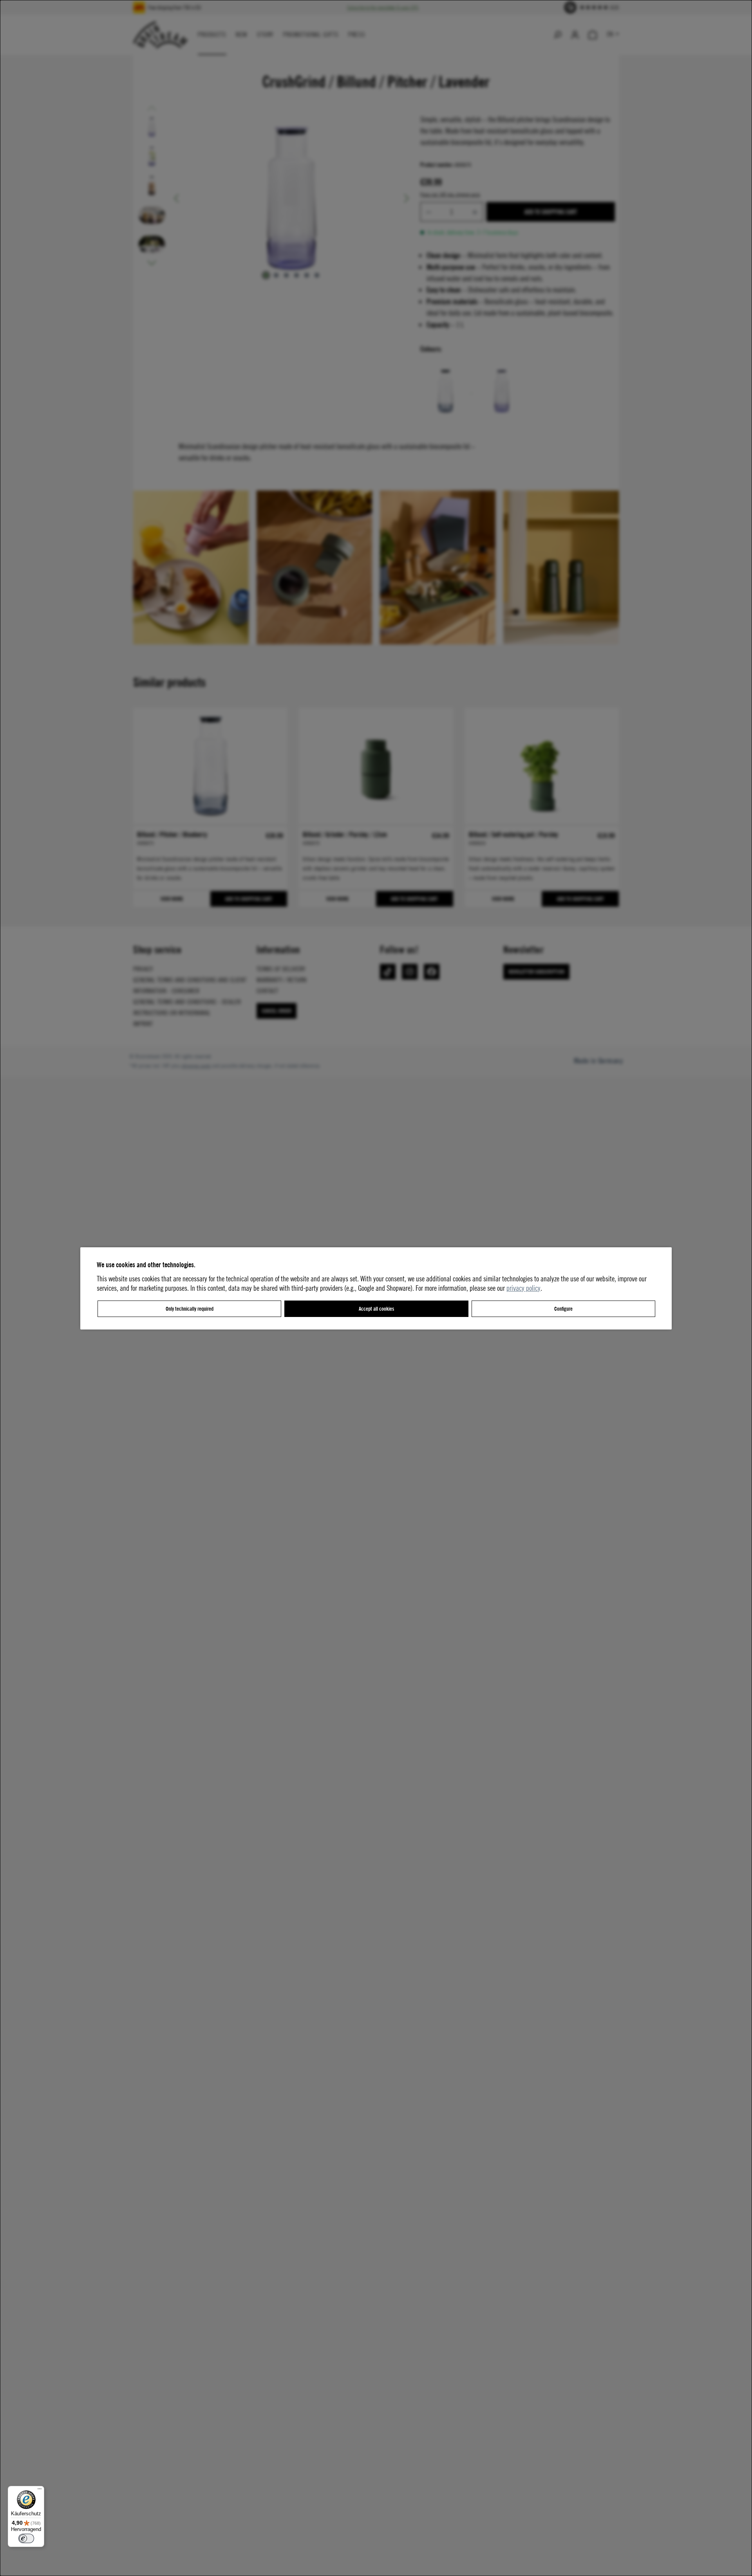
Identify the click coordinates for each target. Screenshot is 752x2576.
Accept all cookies (376, 1309)
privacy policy (523, 1288)
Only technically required (190, 1309)
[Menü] (40, 2491)
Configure (563, 1309)
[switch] (26, 2538)
